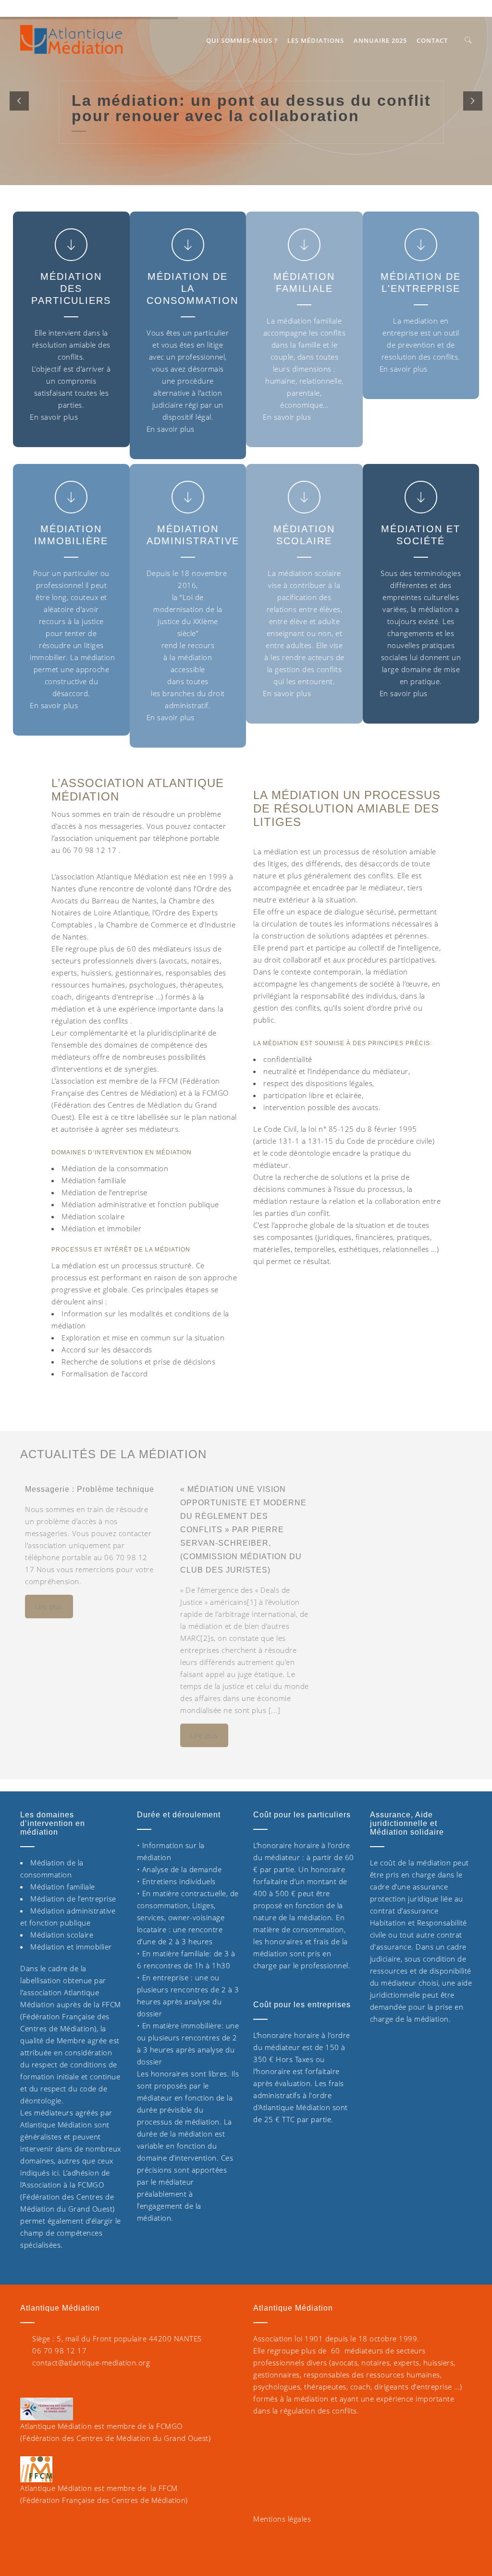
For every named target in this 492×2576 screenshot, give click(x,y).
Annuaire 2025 (380, 40)
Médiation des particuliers (71, 288)
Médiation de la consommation (192, 288)
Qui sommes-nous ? (242, 40)
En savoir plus (54, 417)
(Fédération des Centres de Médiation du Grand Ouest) (115, 2438)
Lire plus (49, 1607)
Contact (432, 40)
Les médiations (316, 40)
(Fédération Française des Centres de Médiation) (104, 2500)
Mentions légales (282, 2519)
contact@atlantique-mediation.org (91, 2363)
